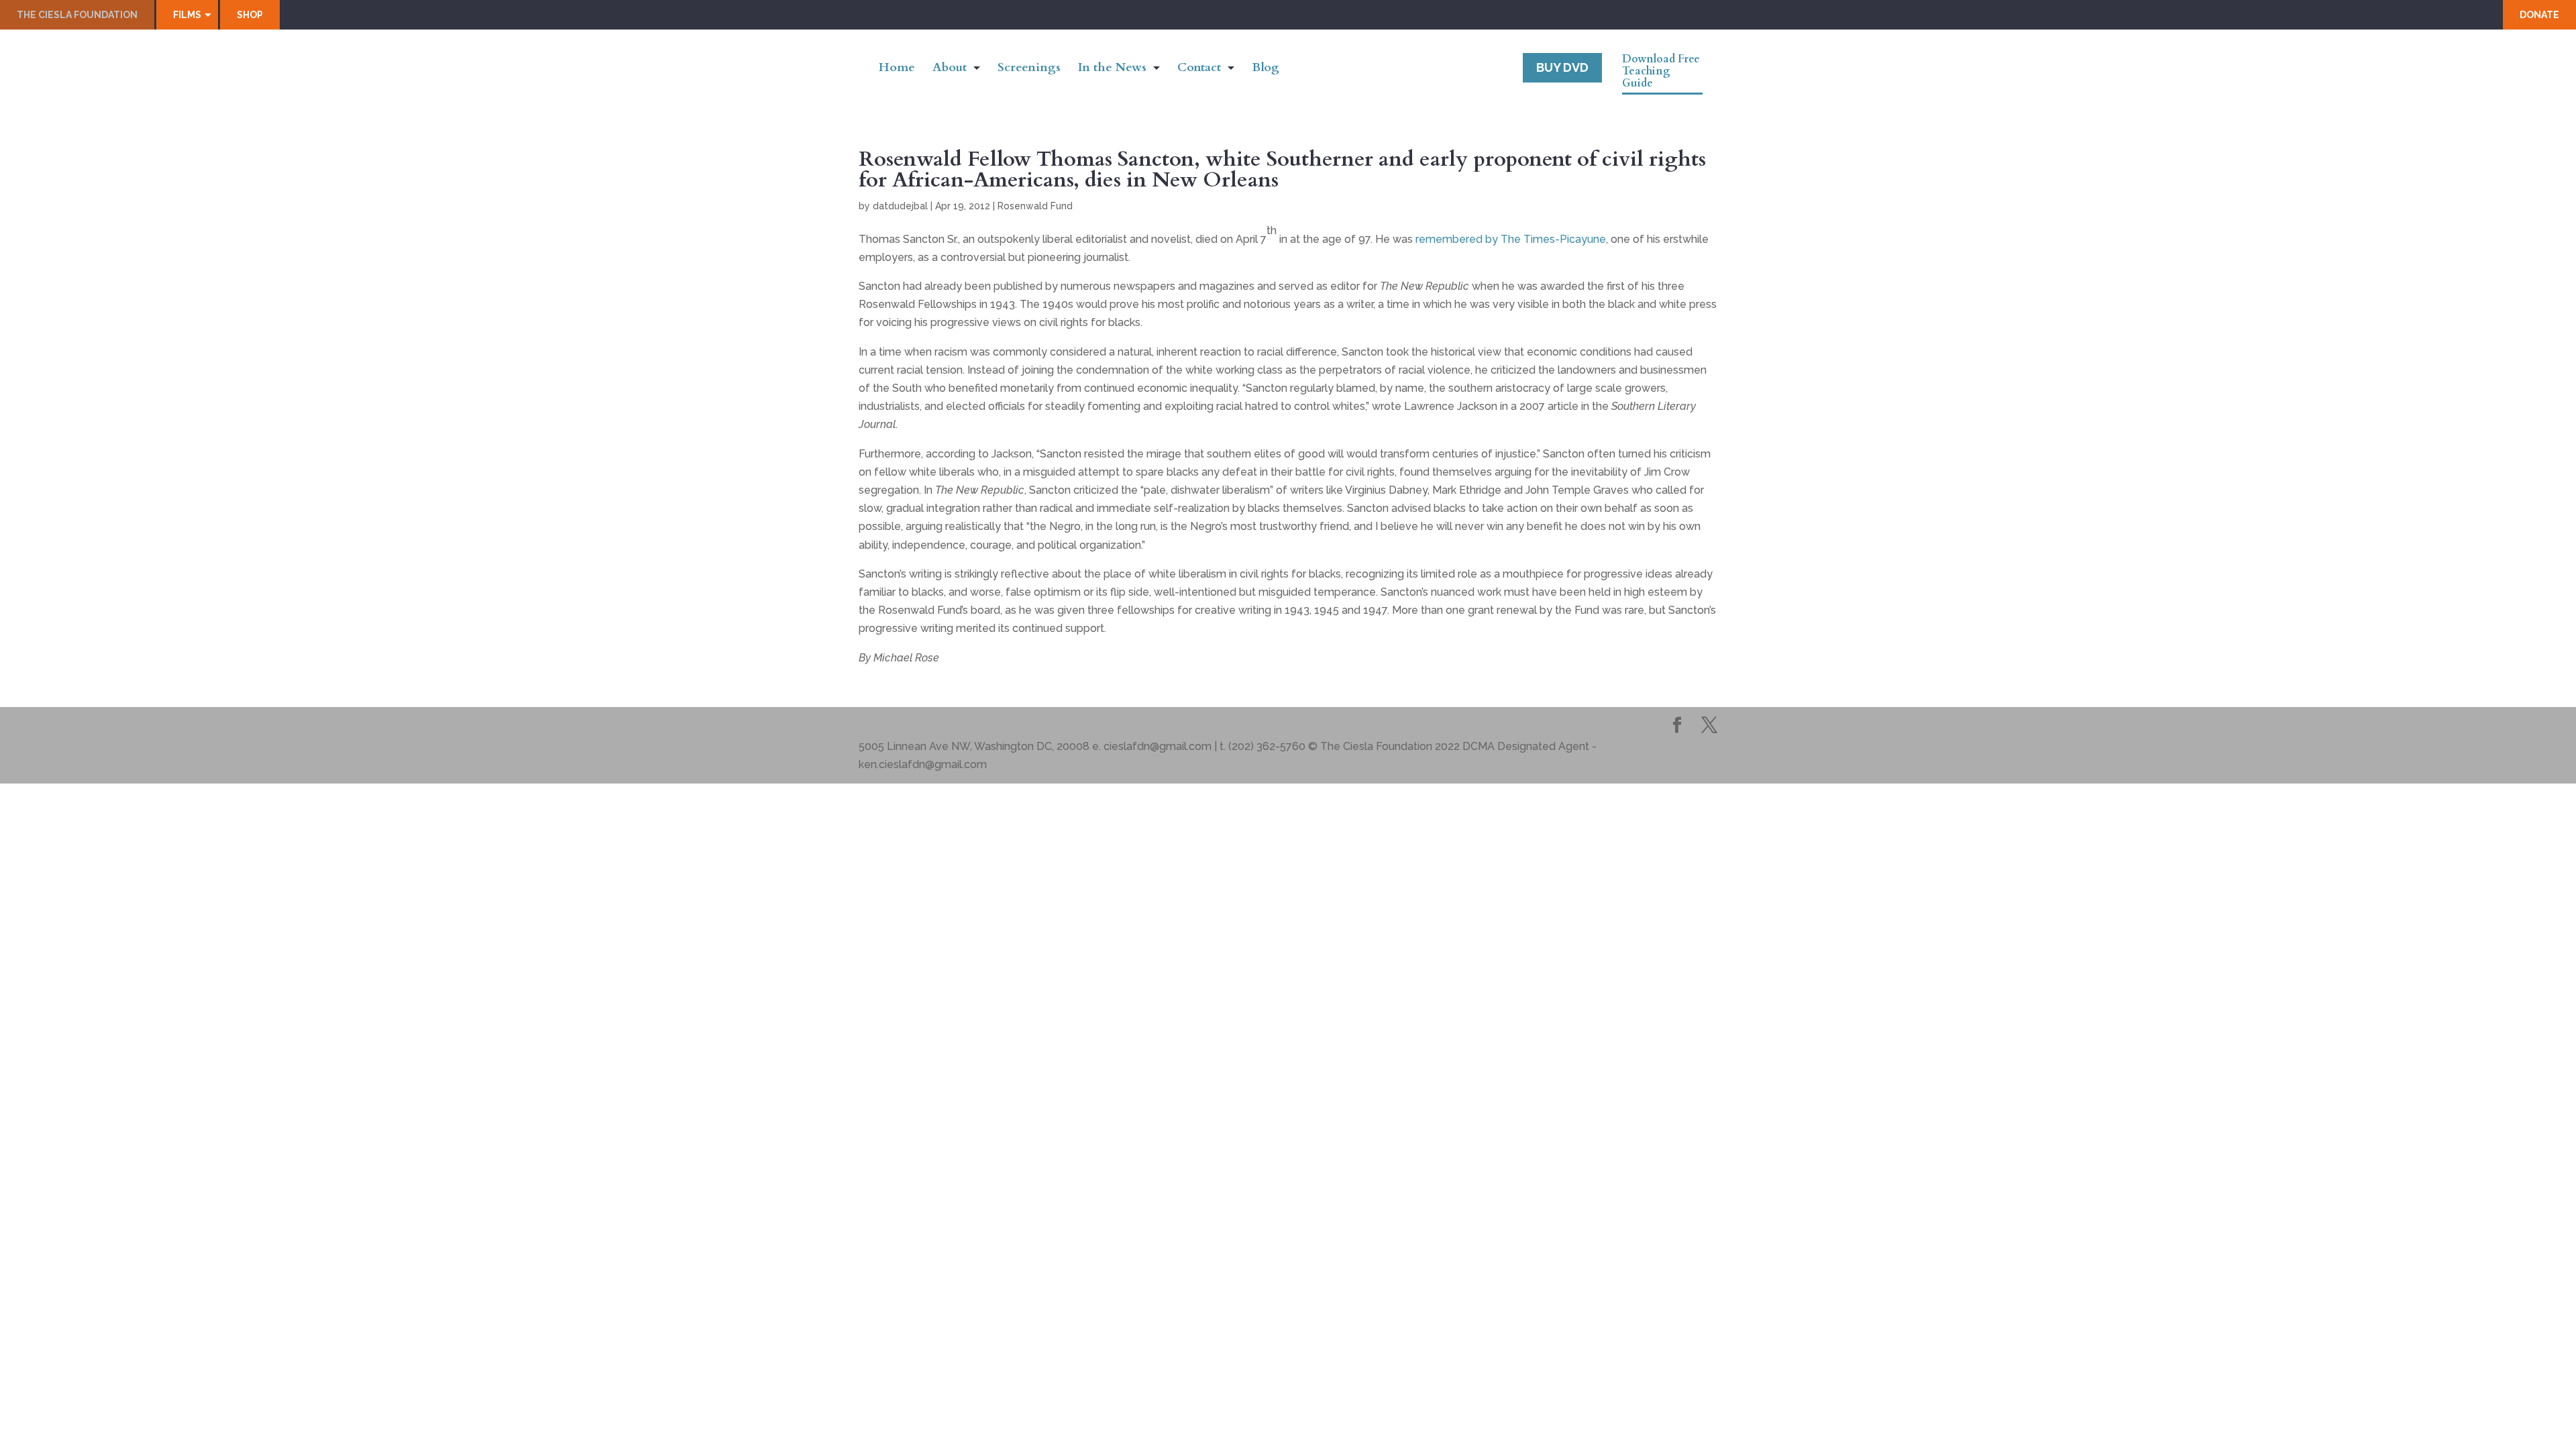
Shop (250, 15)
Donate (2539, 15)
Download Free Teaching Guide (1661, 72)
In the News (1112, 69)
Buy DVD (1562, 67)
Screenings (1029, 69)
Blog (1266, 69)
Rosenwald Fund (1035, 206)
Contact (1199, 69)
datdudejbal (900, 206)
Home (897, 69)
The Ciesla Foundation (77, 15)
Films (187, 15)
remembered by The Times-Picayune (1511, 239)
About (950, 69)
